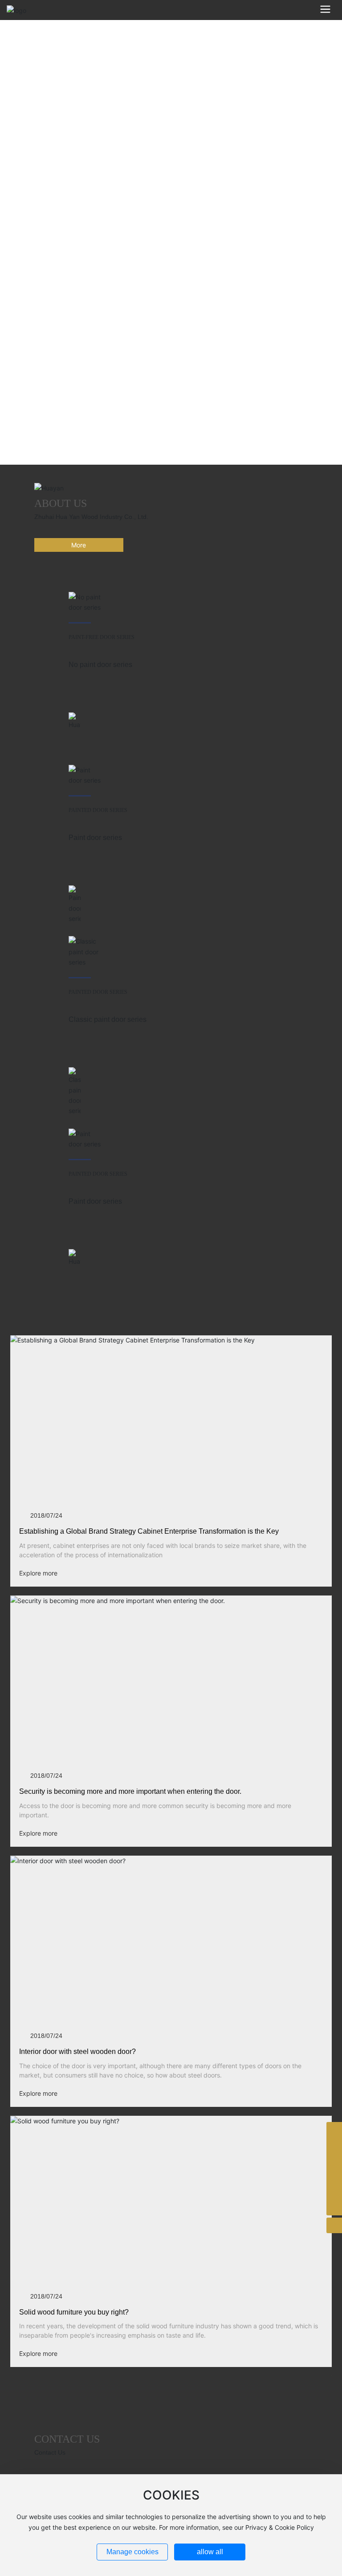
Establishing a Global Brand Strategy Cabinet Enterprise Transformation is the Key (149, 1531)
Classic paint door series (108, 1019)
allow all (210, 2552)
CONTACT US (67, 2439)
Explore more (38, 1573)
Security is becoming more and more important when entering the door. (130, 1791)
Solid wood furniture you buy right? (74, 2312)
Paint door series (95, 838)
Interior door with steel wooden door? (77, 2052)
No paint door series (100, 665)
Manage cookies (132, 2552)
